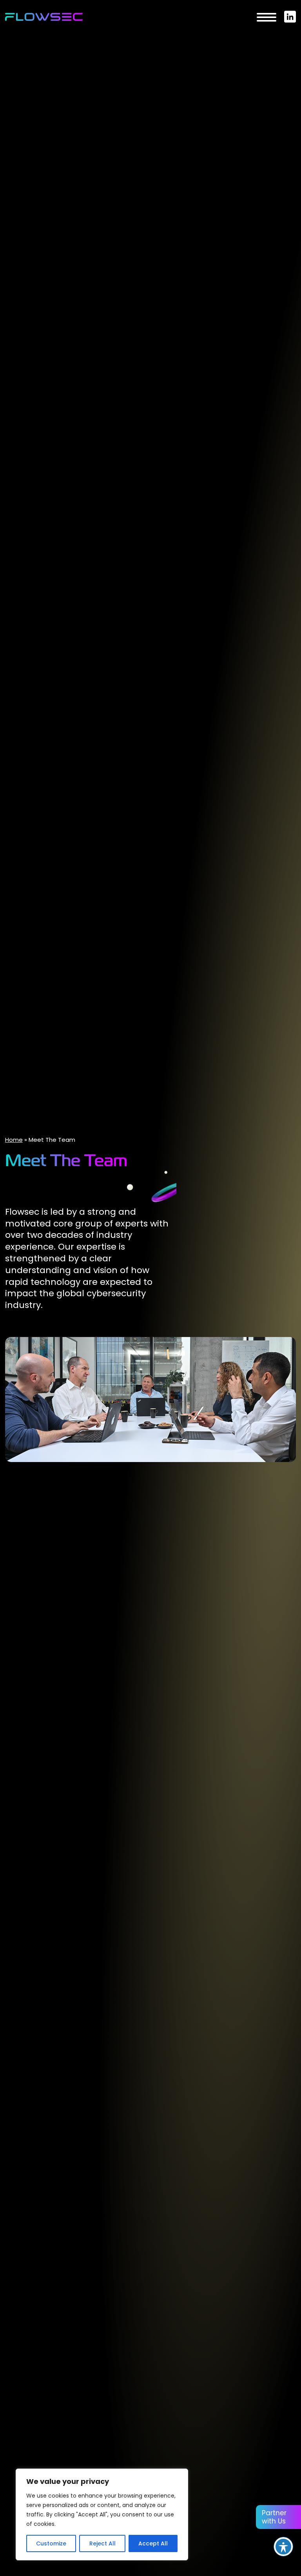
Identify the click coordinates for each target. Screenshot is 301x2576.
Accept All (153, 2543)
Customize (51, 2543)
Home (14, 1140)
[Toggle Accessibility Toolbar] (283, 2547)
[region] (102, 2514)
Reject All (102, 2543)
